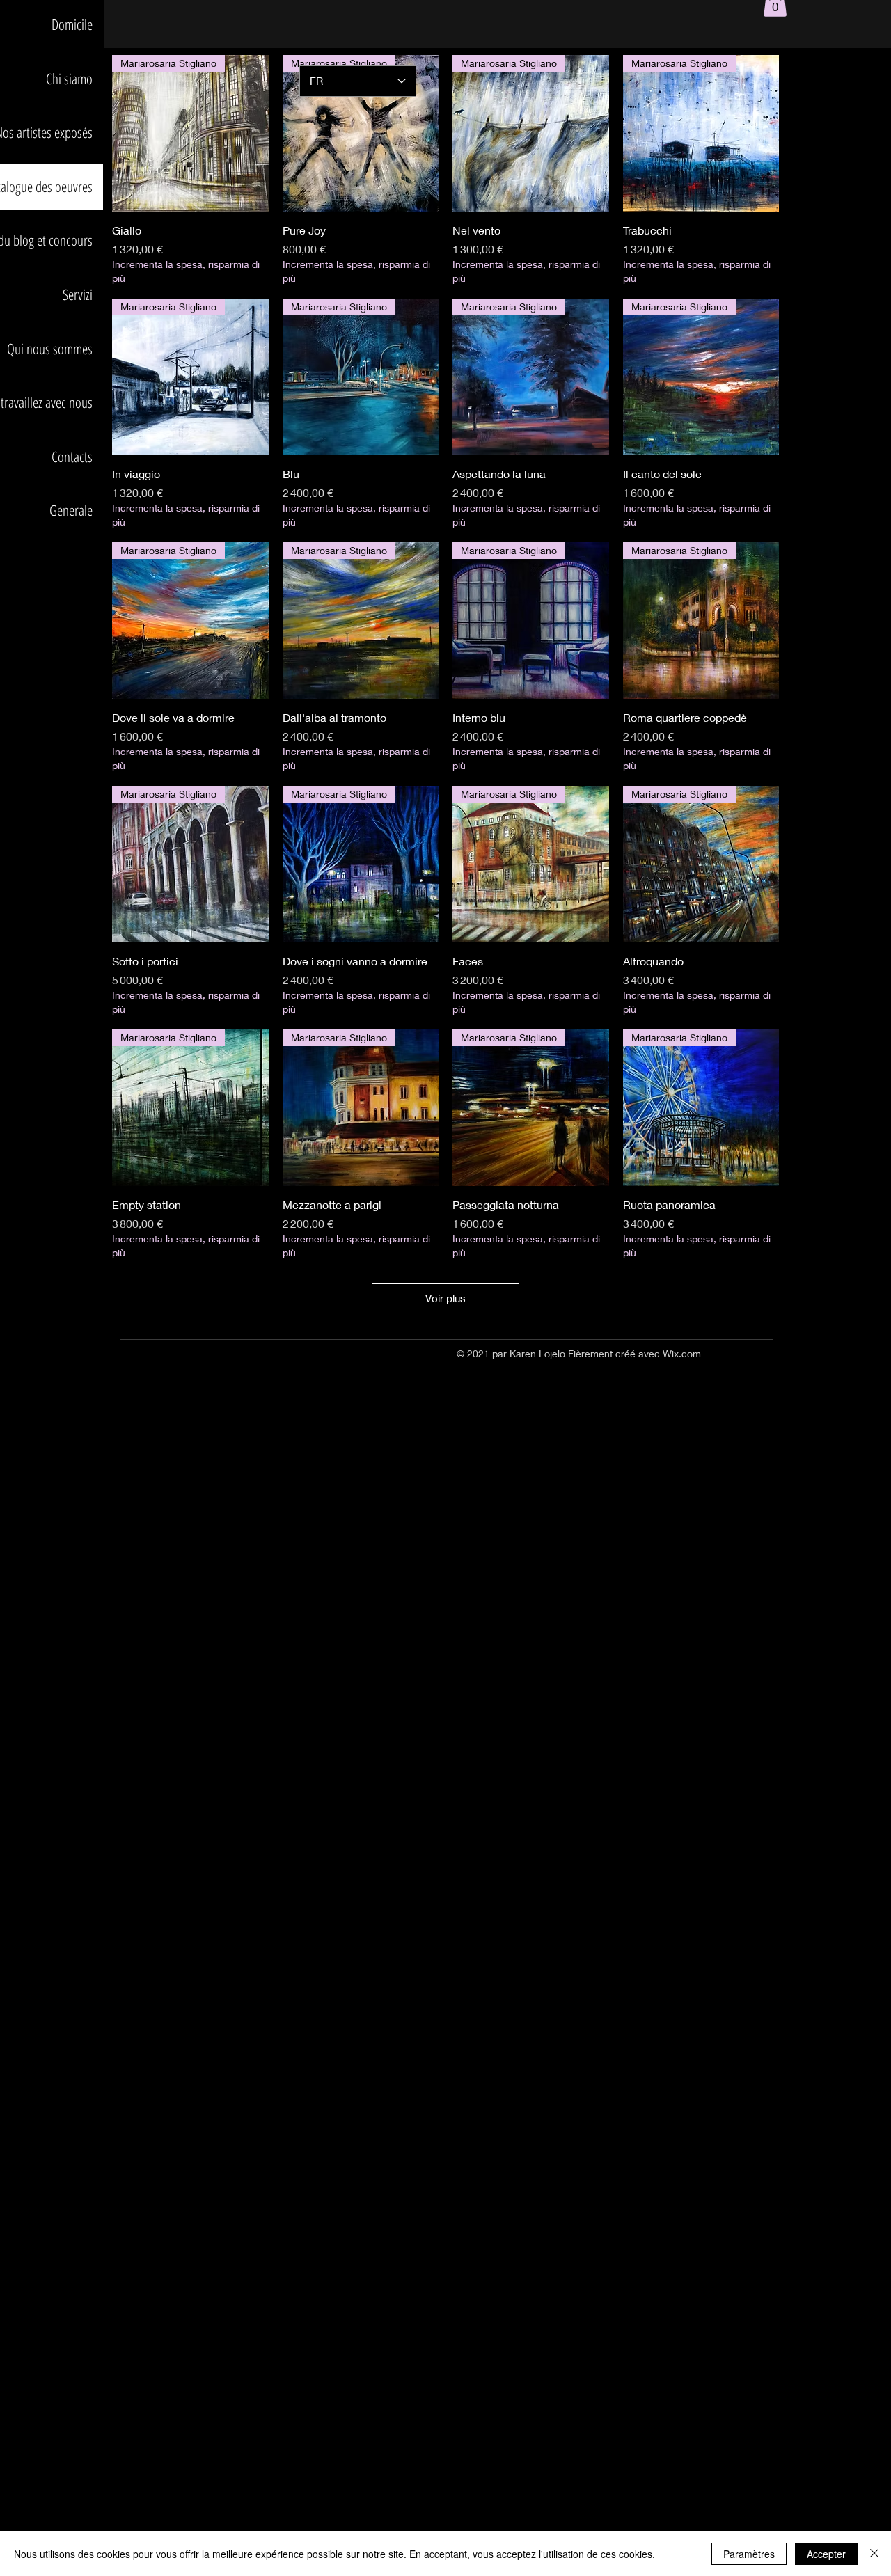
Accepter (826, 2554)
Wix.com (682, 1353)
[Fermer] (874, 2554)
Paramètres (749, 2554)
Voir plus (445, 1298)
